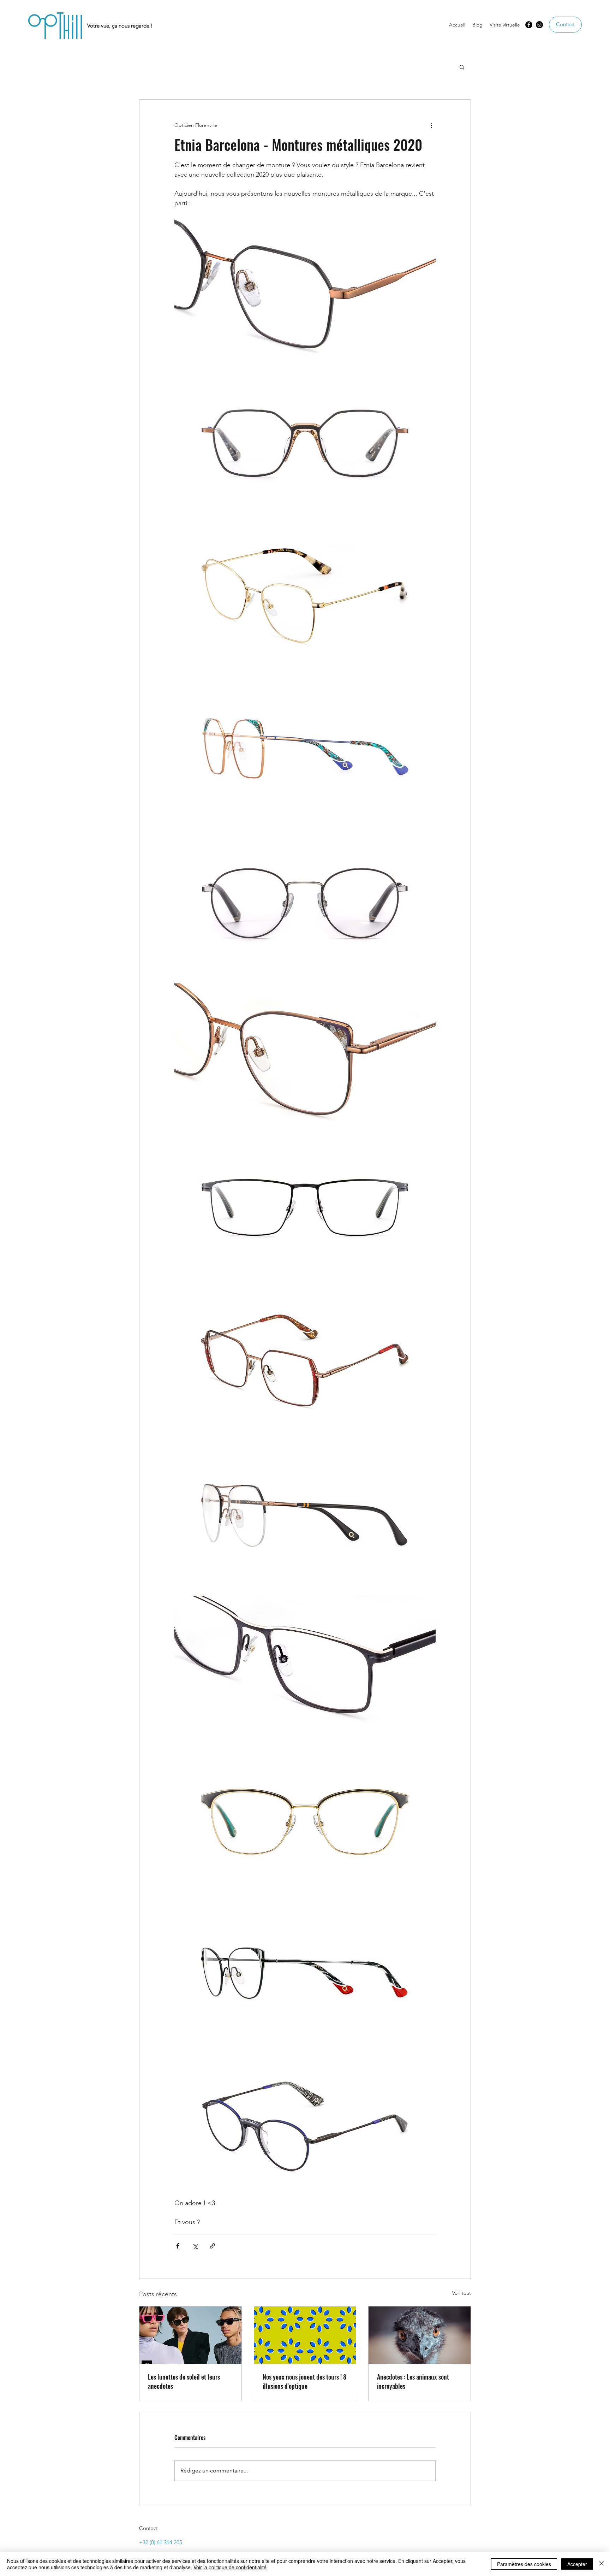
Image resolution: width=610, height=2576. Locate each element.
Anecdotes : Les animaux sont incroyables (413, 2381)
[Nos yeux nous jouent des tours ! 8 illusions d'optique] (305, 2335)
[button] (462, 67)
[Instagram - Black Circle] (539, 25)
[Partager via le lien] (212, 2246)
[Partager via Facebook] (178, 2246)
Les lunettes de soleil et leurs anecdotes (184, 2381)
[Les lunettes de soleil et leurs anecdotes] (190, 2335)
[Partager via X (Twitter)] (195, 2246)
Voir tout (462, 2293)
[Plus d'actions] (431, 125)
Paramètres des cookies (524, 2564)
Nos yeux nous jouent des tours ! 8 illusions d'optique (304, 2381)
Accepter (577, 2564)
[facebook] (529, 25)
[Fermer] (602, 2564)
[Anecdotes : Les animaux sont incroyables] (420, 2335)
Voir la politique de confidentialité (230, 2567)
